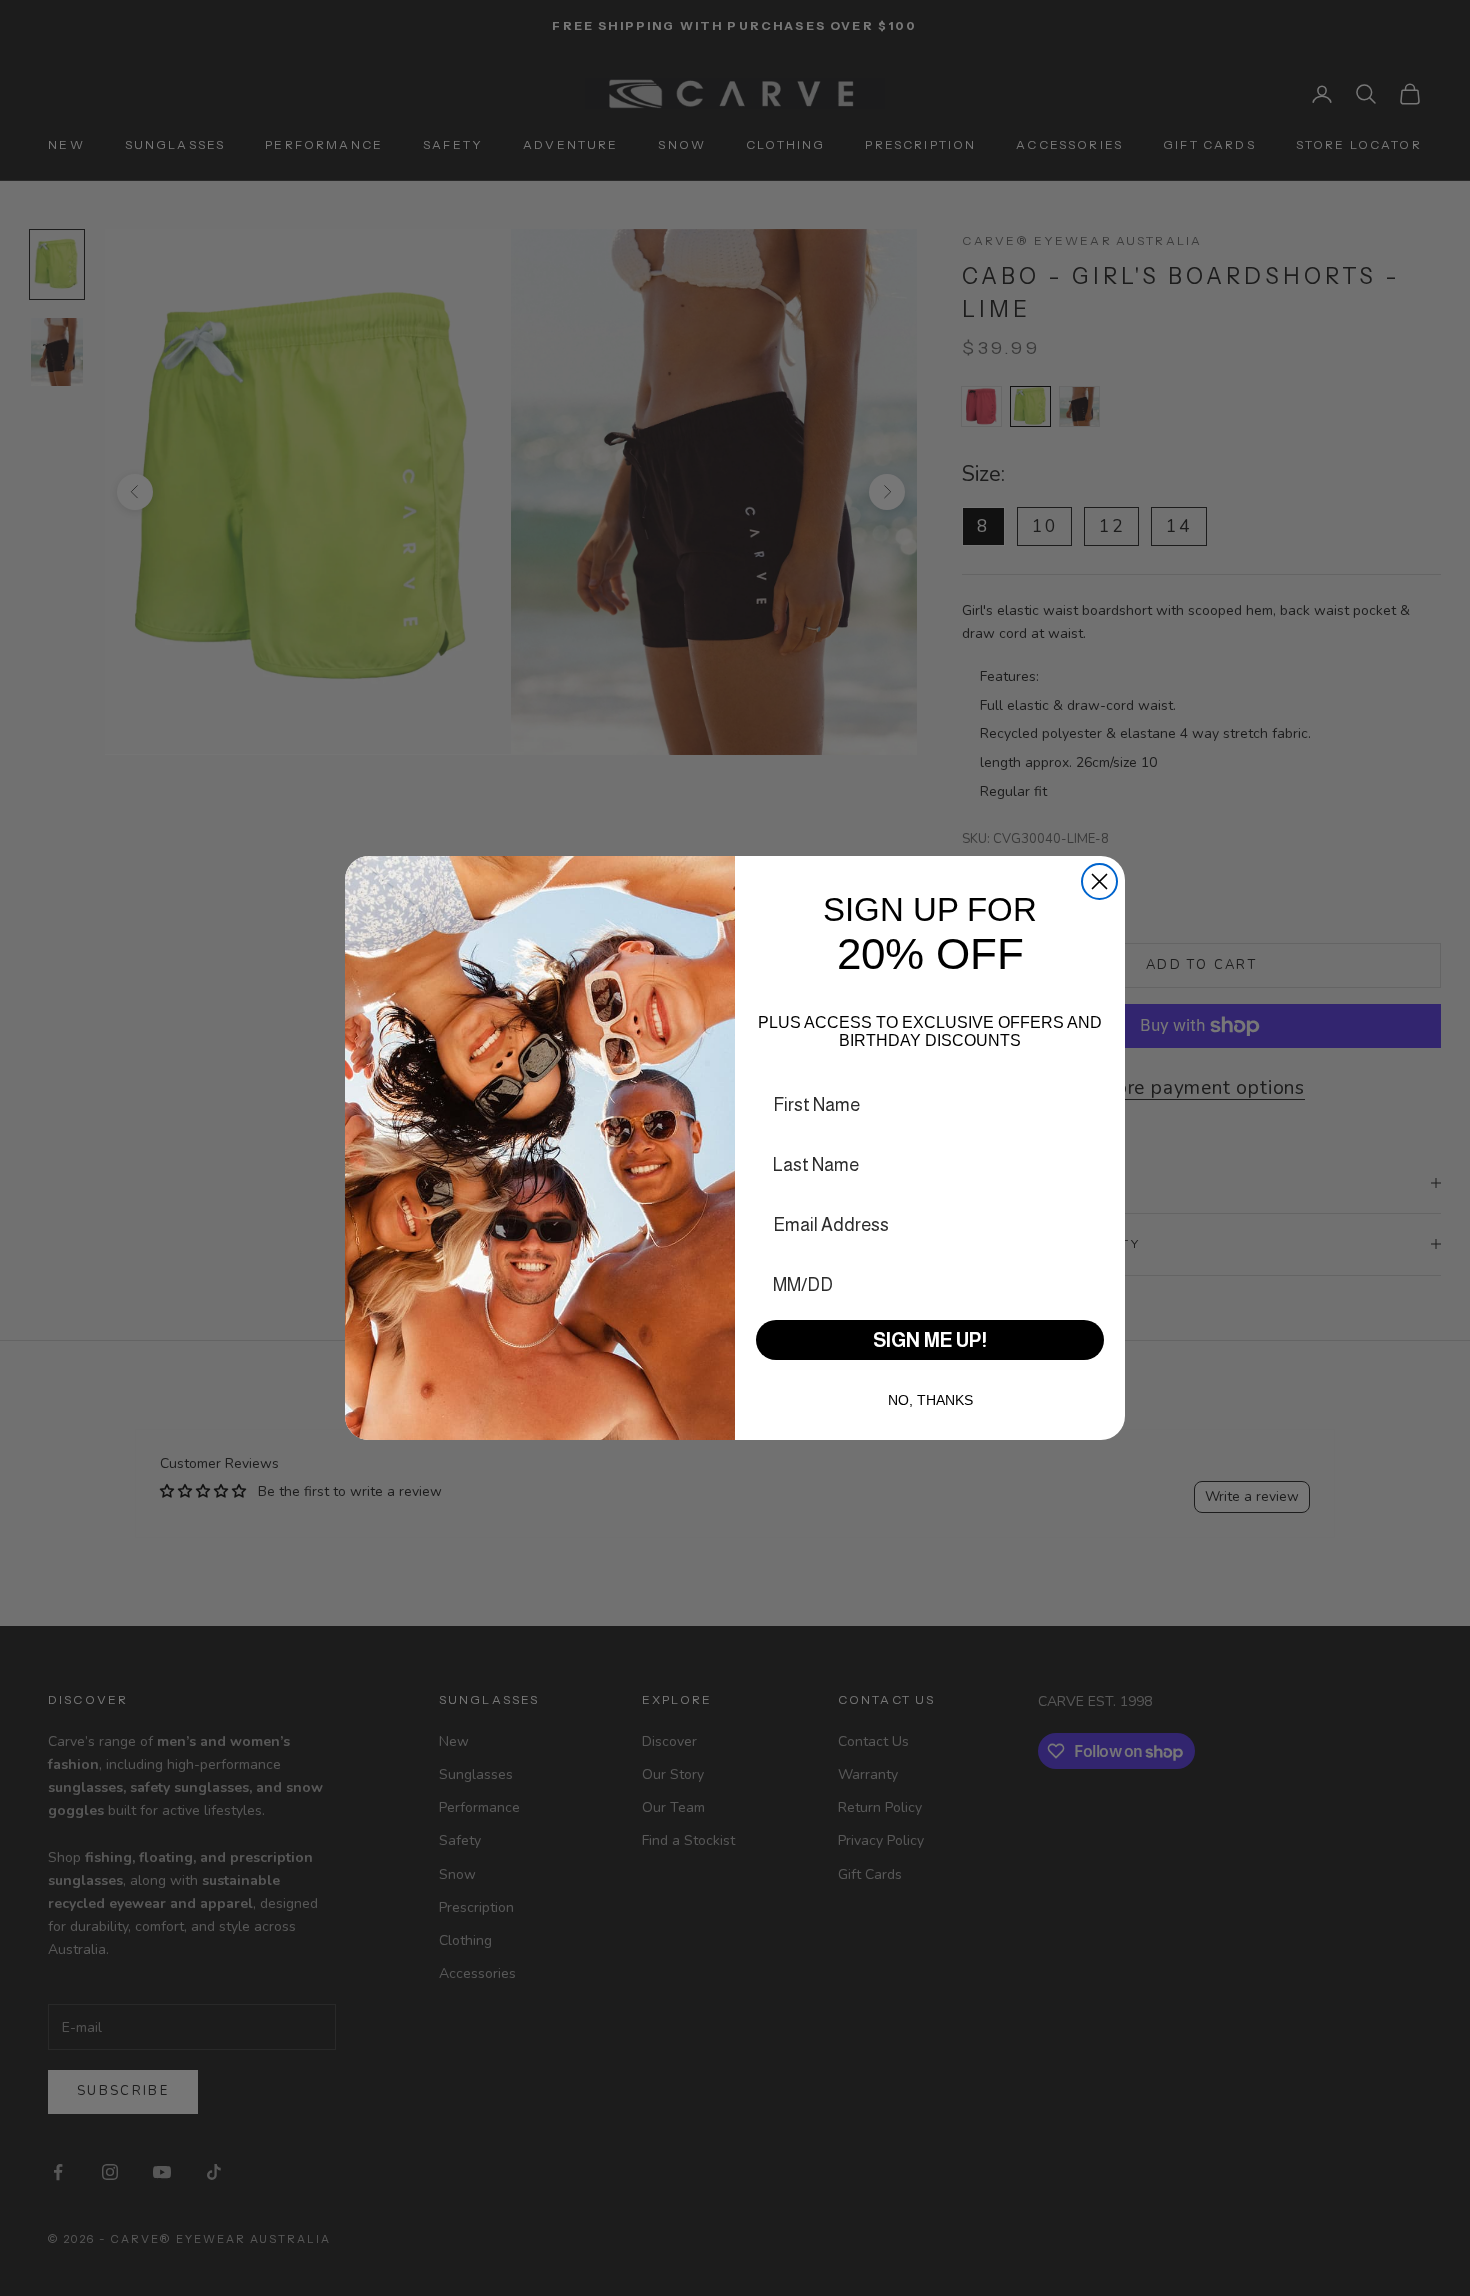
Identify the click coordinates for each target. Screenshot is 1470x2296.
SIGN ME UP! (930, 1340)
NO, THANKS (930, 1400)
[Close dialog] (1099, 881)
